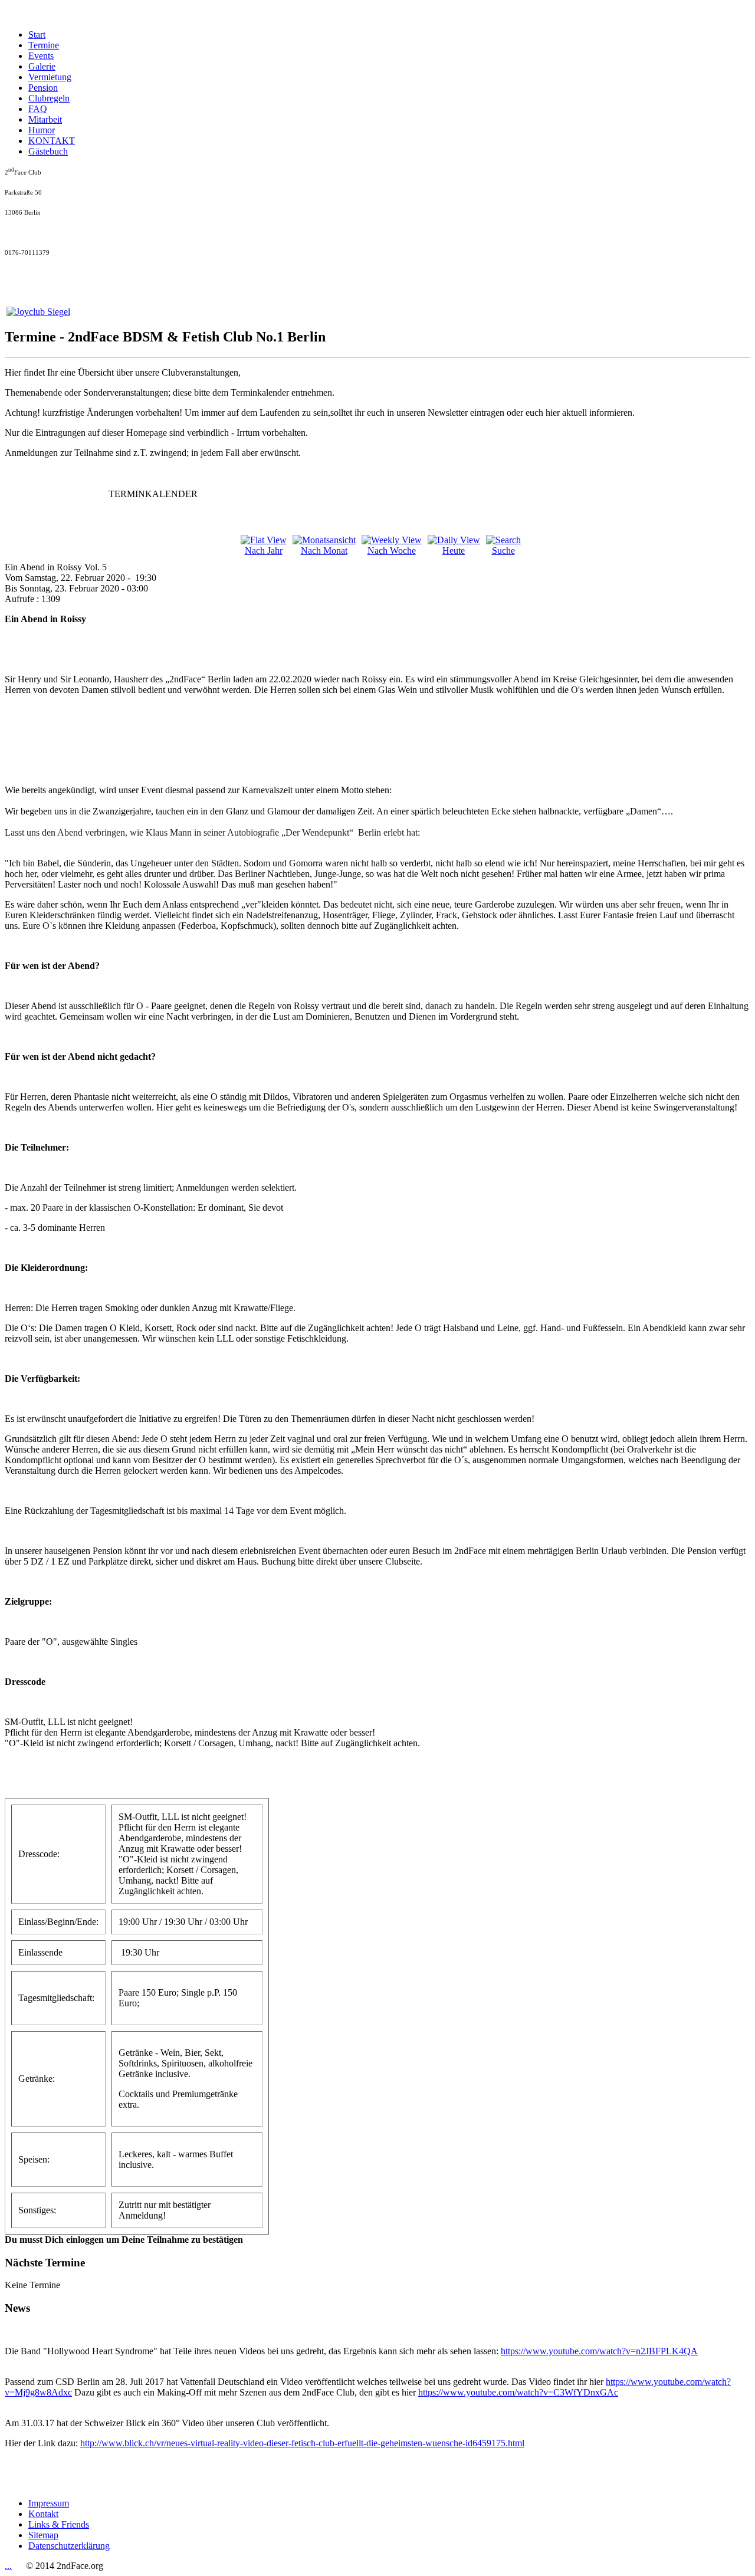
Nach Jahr (264, 551)
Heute (454, 551)
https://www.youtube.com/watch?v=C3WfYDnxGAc (518, 2392)
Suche (503, 551)
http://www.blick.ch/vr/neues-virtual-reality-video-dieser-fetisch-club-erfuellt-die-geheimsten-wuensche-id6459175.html (302, 2443)
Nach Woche (392, 551)
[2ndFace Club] (38, 312)
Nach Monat (324, 551)
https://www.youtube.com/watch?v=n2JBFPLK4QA (599, 2351)
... (8, 2566)
